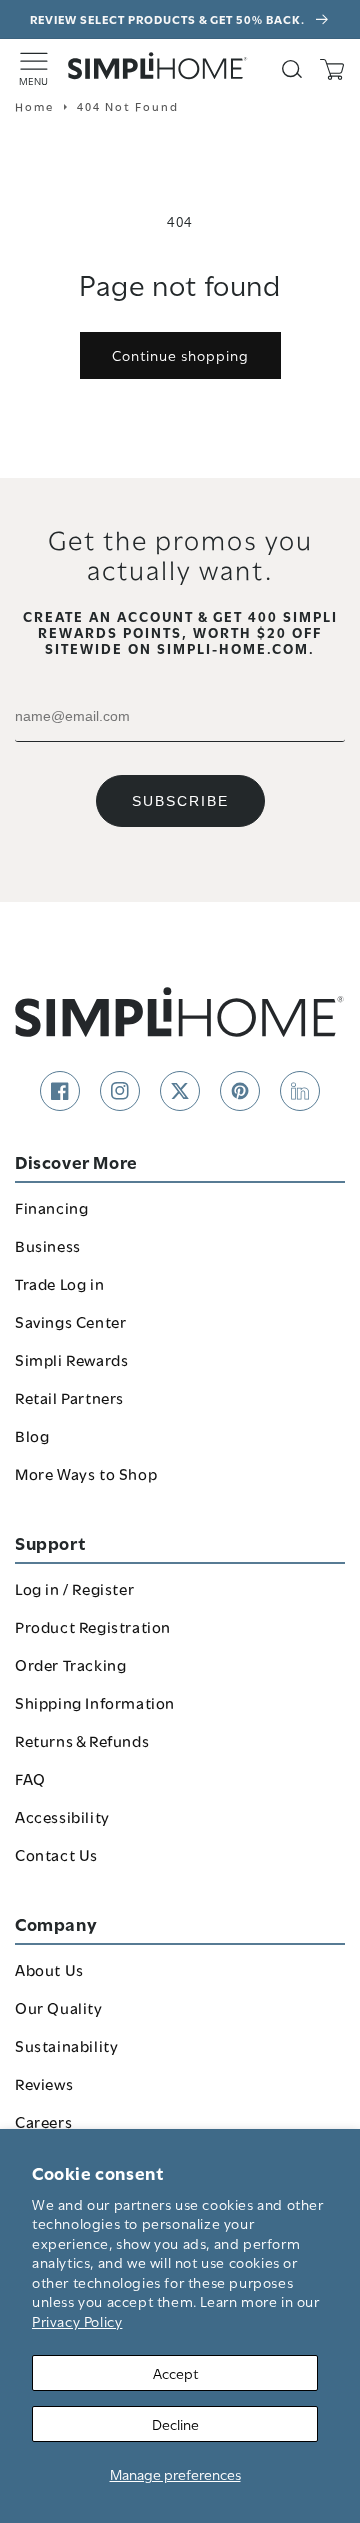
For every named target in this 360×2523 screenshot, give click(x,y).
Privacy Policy (77, 2320)
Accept (175, 2372)
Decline (175, 2423)
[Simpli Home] (158, 66)
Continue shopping (180, 354)
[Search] (292, 69)
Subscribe (180, 801)
